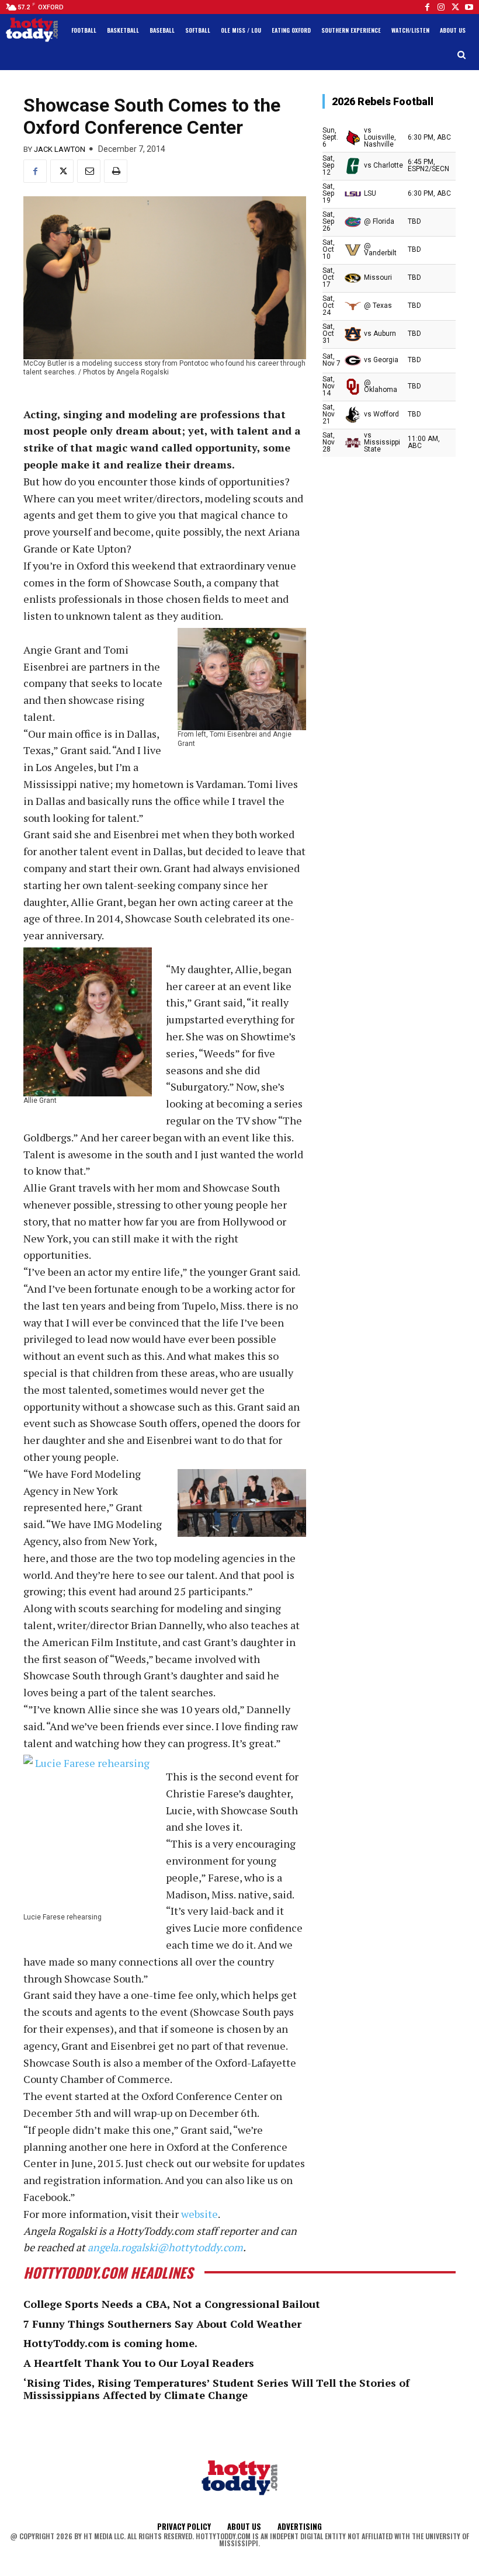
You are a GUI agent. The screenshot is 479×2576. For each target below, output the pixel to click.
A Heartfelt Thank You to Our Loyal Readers (139, 2363)
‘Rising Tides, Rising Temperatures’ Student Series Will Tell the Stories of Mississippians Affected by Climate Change (216, 2389)
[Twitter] (455, 7)
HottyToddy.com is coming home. (110, 2343)
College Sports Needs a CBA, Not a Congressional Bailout (172, 2304)
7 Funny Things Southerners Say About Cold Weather (162, 2324)
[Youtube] (469, 7)
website (199, 2214)
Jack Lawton (60, 149)
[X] (62, 171)
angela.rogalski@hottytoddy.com (165, 2247)
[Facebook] (427, 7)
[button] (462, 55)
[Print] (116, 171)
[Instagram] (441, 7)
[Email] (89, 171)
